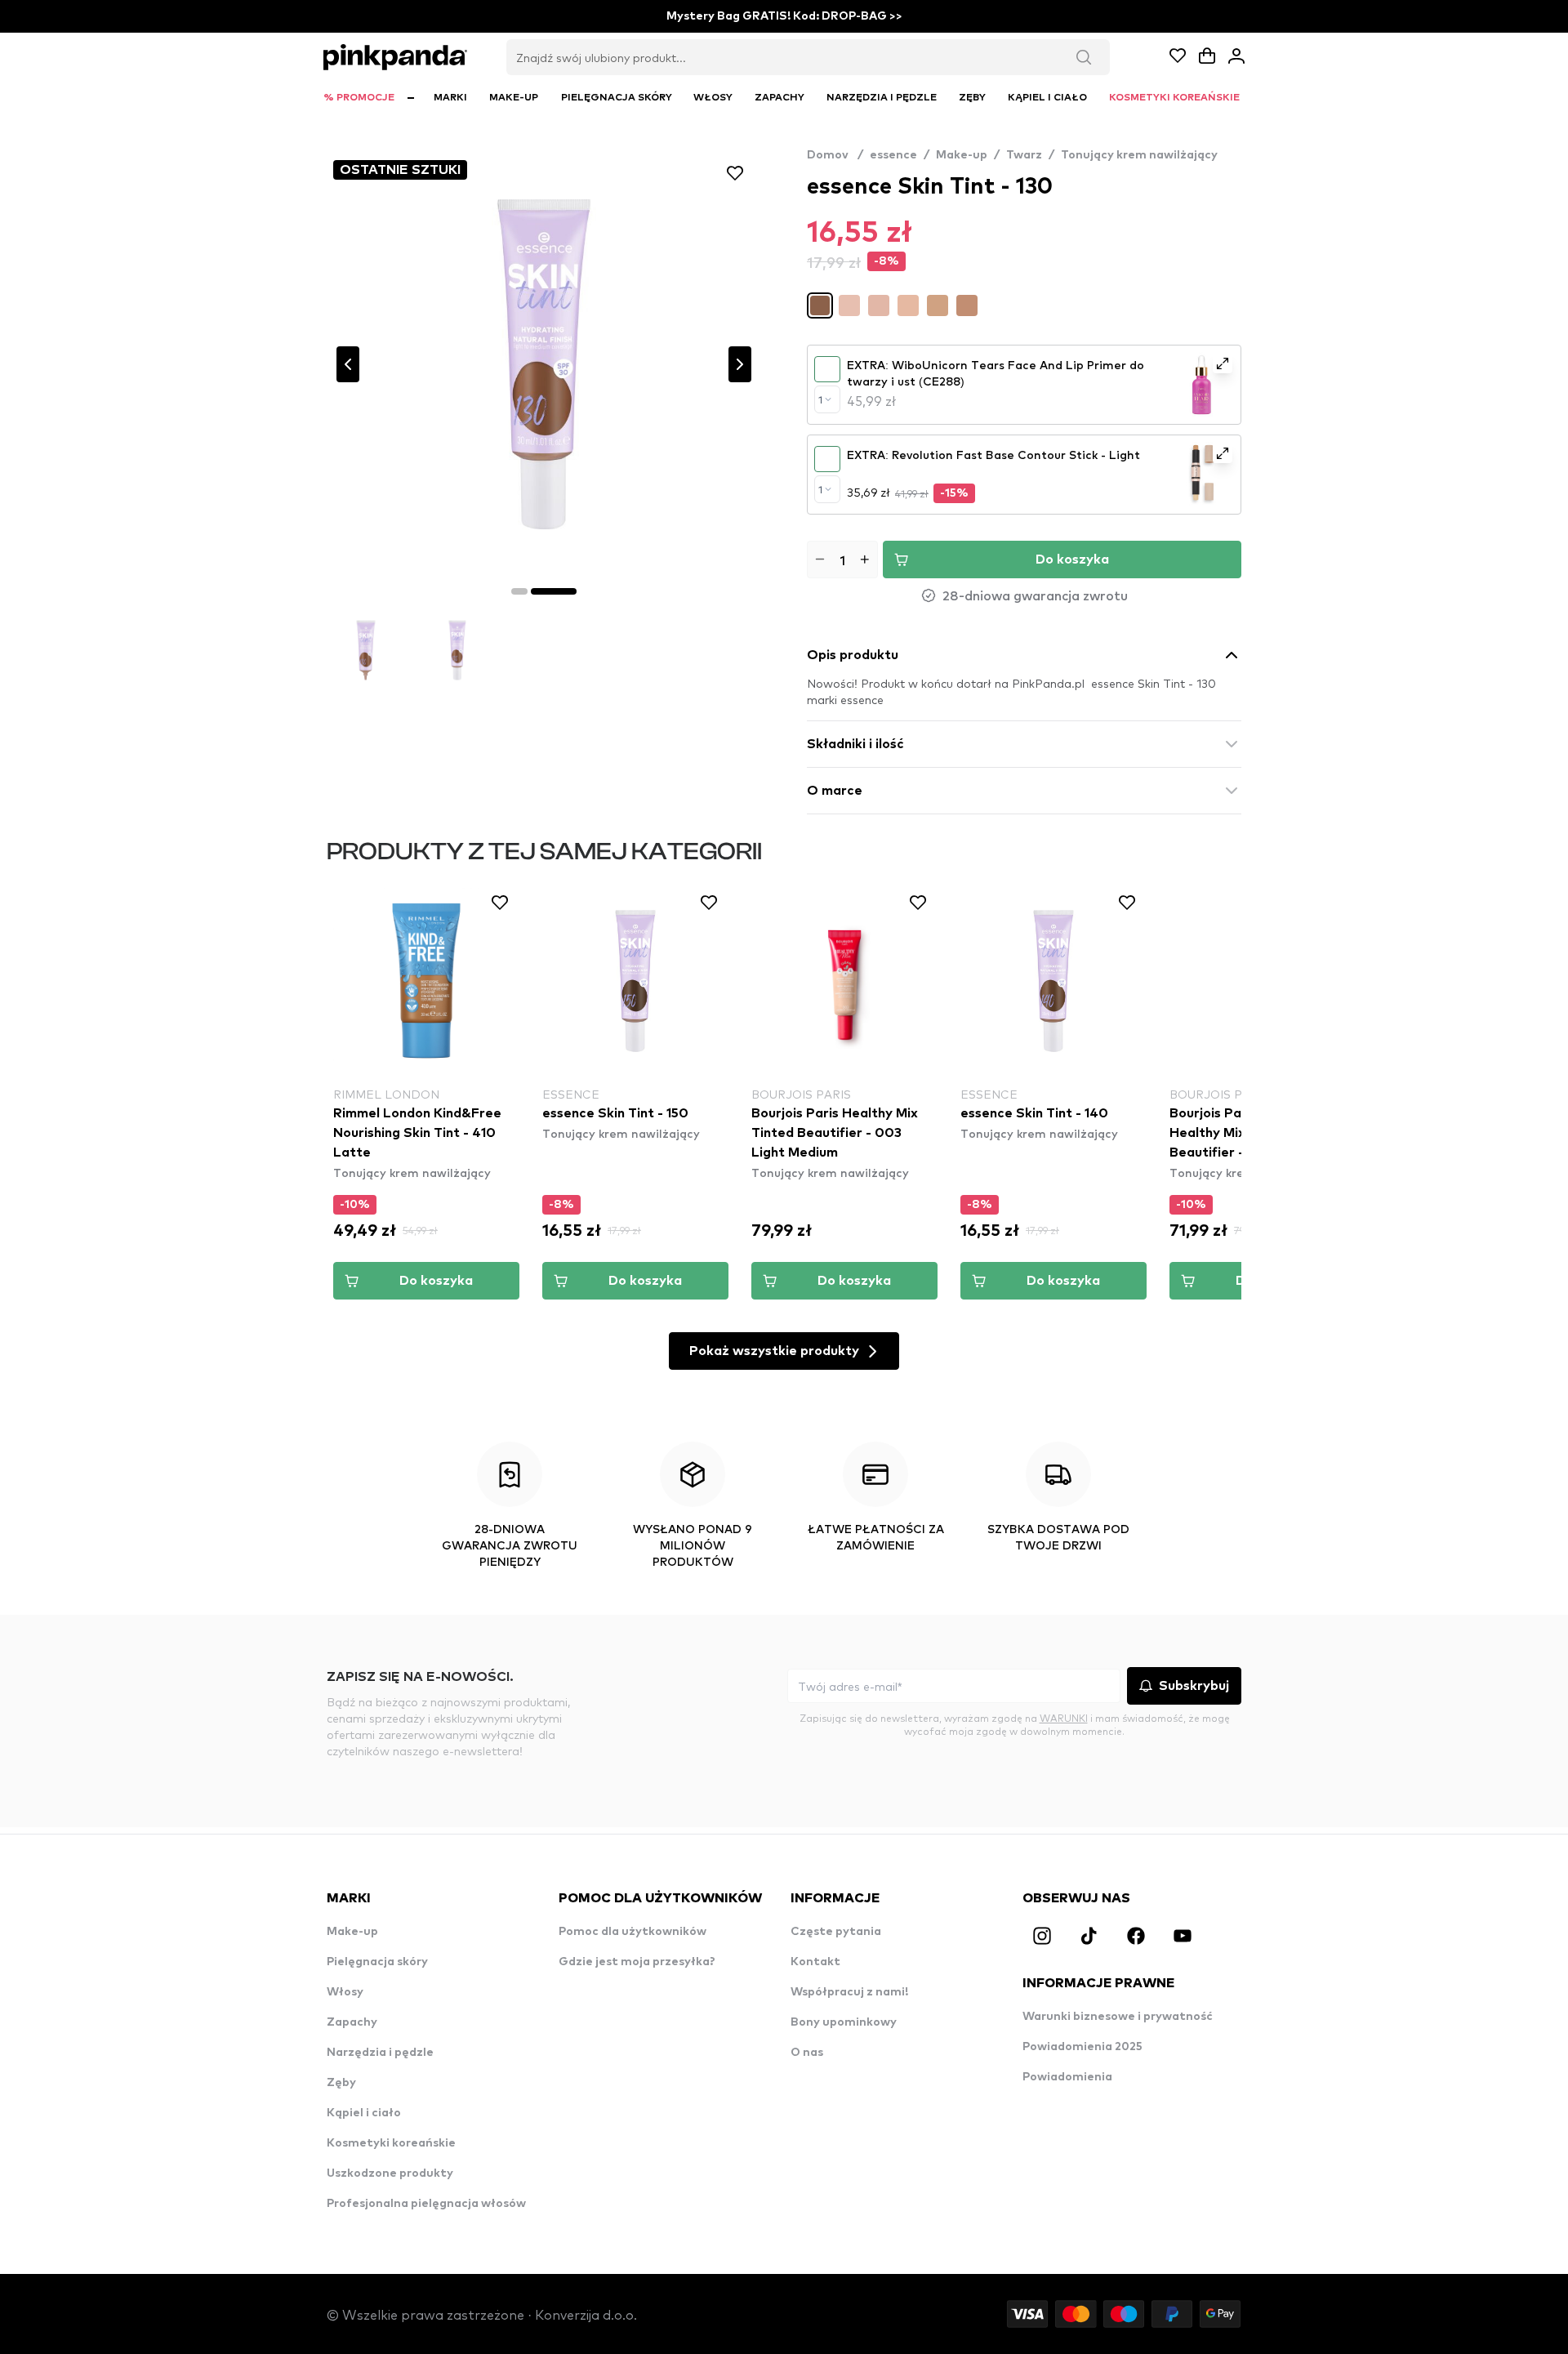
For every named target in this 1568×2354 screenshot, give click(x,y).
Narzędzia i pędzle (380, 2053)
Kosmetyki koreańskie (391, 2143)
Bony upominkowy (844, 2022)
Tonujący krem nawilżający (1139, 155)
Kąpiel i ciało (364, 2113)
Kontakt (815, 1962)
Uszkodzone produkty (390, 2173)
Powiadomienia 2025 (1082, 2047)
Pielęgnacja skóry (377, 1962)
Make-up (962, 155)
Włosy (345, 1992)
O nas (807, 2053)
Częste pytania (836, 1932)
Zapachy (352, 2022)
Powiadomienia (1067, 2077)
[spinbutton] (842, 560)
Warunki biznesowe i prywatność (1118, 2017)
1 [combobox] (820, 399)
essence (893, 155)
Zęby (341, 2083)
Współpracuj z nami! (849, 1992)
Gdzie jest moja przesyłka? (637, 1962)
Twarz (1024, 155)
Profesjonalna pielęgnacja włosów (426, 2204)
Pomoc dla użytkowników (633, 1932)
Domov (835, 155)
